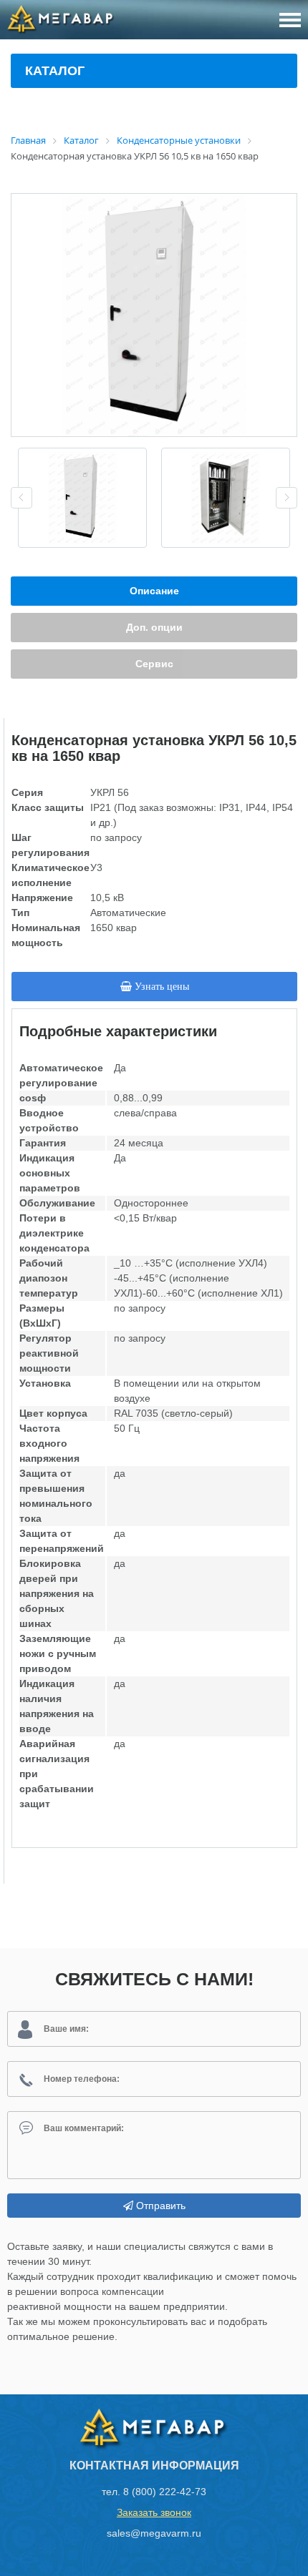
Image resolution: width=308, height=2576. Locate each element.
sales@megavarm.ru (154, 2533)
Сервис (154, 664)
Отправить (159, 2206)
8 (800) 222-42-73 (165, 2492)
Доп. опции (154, 627)
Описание (154, 591)
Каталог (55, 71)
